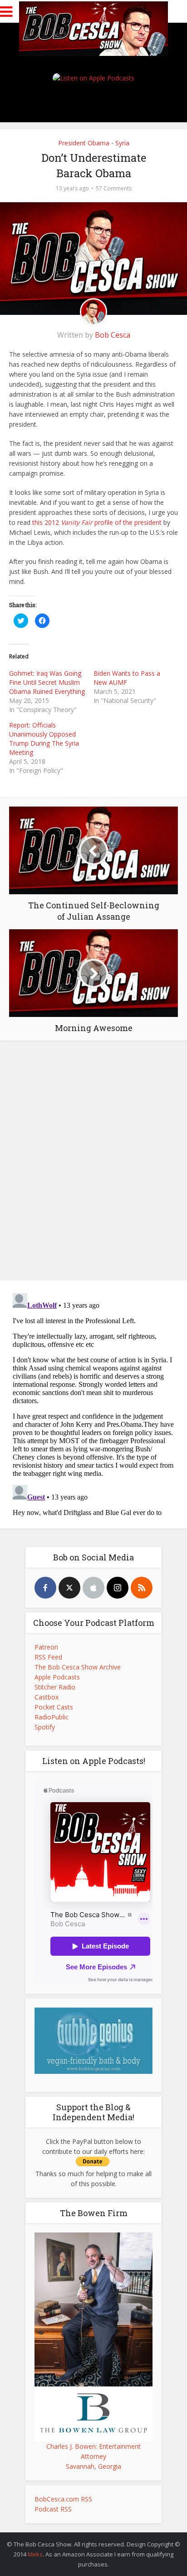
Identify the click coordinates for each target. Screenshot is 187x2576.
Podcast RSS (53, 2509)
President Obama (84, 143)
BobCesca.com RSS (63, 2499)
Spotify (45, 1727)
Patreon (46, 1647)
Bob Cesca (113, 335)
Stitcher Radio (55, 1687)
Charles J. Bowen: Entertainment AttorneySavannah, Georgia (93, 2456)
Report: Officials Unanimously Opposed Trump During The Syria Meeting (44, 739)
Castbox (47, 1697)
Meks (35, 2554)
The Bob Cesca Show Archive (78, 1667)
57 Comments (114, 188)
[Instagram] (118, 1588)
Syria (122, 143)
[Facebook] (45, 1588)
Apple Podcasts (57, 1677)
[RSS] (142, 1588)
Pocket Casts (54, 1707)
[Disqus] (93, 1159)
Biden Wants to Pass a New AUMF (127, 678)
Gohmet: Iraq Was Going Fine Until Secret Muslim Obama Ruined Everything (47, 682)
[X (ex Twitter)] (69, 1588)
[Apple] (93, 1588)
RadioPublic (52, 1717)
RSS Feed (48, 1657)
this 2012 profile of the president (97, 522)
